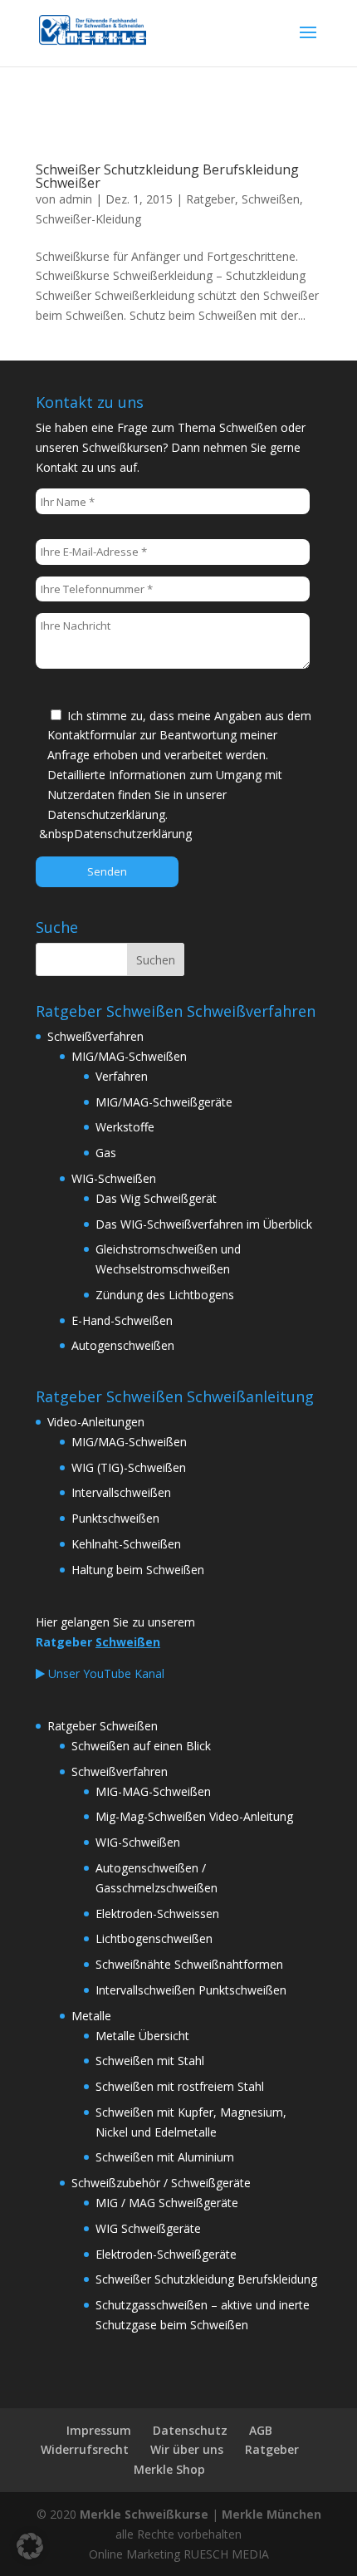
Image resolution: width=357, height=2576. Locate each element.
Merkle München (271, 2514)
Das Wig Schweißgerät (156, 1198)
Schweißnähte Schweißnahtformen (189, 1964)
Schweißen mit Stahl (150, 2061)
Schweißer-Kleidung (88, 219)
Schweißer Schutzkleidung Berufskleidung (206, 2279)
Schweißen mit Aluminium (165, 2157)
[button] (30, 2546)
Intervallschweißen (121, 1492)
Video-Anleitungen (96, 1422)
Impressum (99, 2430)
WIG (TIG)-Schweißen (129, 1467)
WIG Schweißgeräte (148, 2228)
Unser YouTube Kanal (105, 1673)
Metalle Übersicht (142, 2036)
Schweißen (271, 199)
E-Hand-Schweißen (122, 1320)
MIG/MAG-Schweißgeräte (164, 1102)
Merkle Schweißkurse (144, 2514)
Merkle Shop (169, 2469)
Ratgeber (210, 199)
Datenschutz (190, 2430)
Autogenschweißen (123, 1345)
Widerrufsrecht (85, 2449)
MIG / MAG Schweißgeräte (167, 2203)
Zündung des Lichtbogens (165, 1295)
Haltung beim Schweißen (138, 1570)
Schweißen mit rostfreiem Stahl (180, 2086)
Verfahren (122, 1076)
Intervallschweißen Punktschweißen (191, 1990)
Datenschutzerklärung (133, 834)
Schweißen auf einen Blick (141, 1746)
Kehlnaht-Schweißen (126, 1544)
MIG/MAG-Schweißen (129, 1056)
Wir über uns (187, 2449)
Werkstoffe (125, 1127)
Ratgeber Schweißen (103, 1726)
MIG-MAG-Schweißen (153, 1791)
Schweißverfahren (95, 1036)
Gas (106, 1153)
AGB (261, 2430)
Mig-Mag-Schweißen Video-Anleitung (194, 1816)
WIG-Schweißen (114, 1178)
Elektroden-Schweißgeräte (166, 2254)
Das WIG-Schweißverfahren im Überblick (204, 1224)
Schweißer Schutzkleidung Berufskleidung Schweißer (167, 176)
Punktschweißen (115, 1518)
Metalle (91, 2016)
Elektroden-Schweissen (157, 1914)
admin (76, 199)
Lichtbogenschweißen (154, 1938)
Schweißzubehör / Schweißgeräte (161, 2183)
